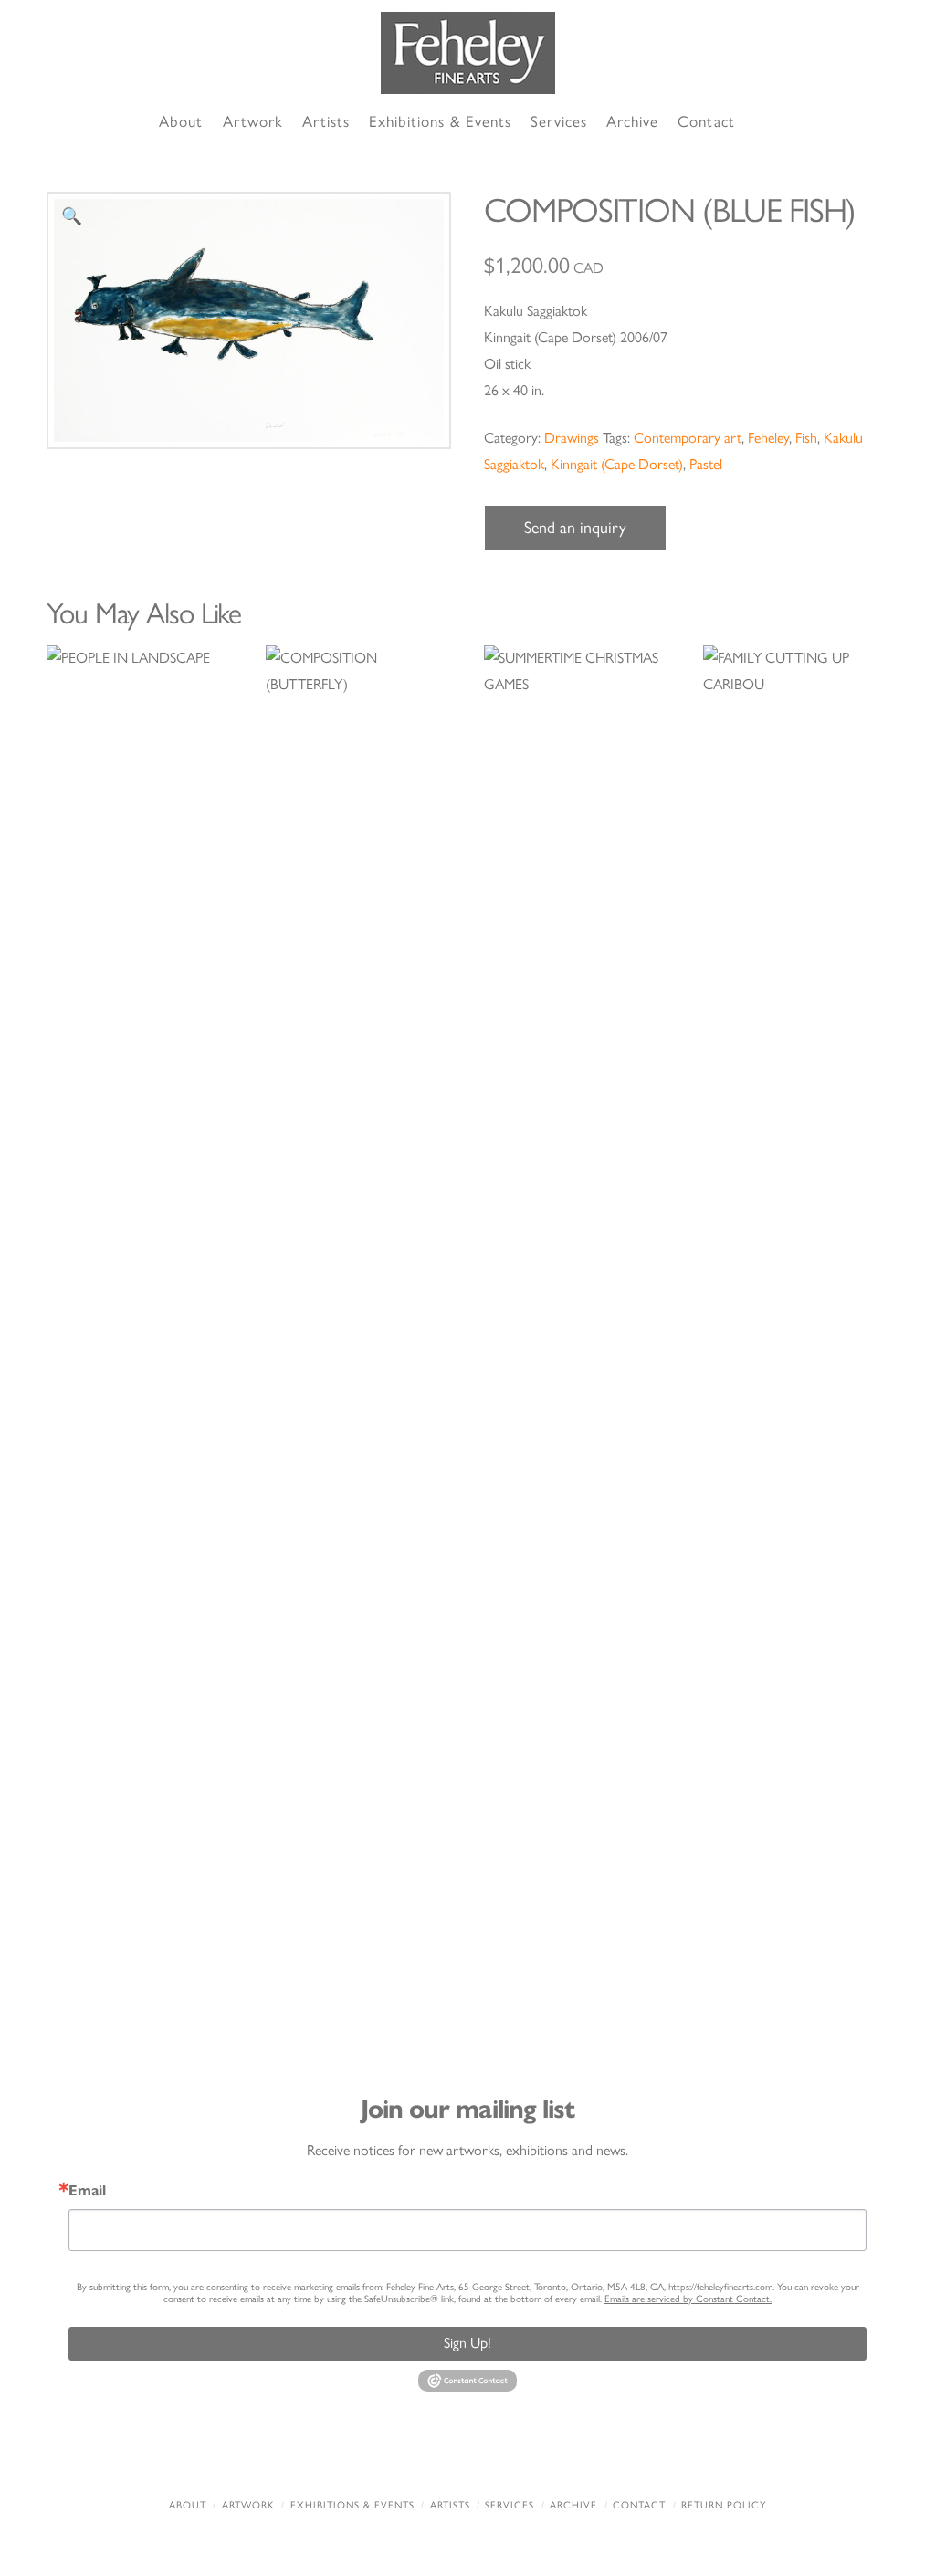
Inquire (139, 1330)
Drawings (572, 438)
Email (87, 2191)
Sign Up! (467, 2343)
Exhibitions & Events (352, 2505)
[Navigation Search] (765, 123)
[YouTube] (503, 2456)
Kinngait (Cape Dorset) (617, 464)
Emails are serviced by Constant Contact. (688, 2299)
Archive (573, 2505)
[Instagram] (573, 2456)
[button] (72, 217)
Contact (639, 2505)
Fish (806, 438)
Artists (450, 2505)
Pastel (706, 464)
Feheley (768, 438)
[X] (432, 2456)
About (188, 2505)
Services (510, 2505)
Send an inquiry (575, 528)
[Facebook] (362, 2456)
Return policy (724, 2505)
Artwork (248, 2505)
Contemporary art (688, 438)
